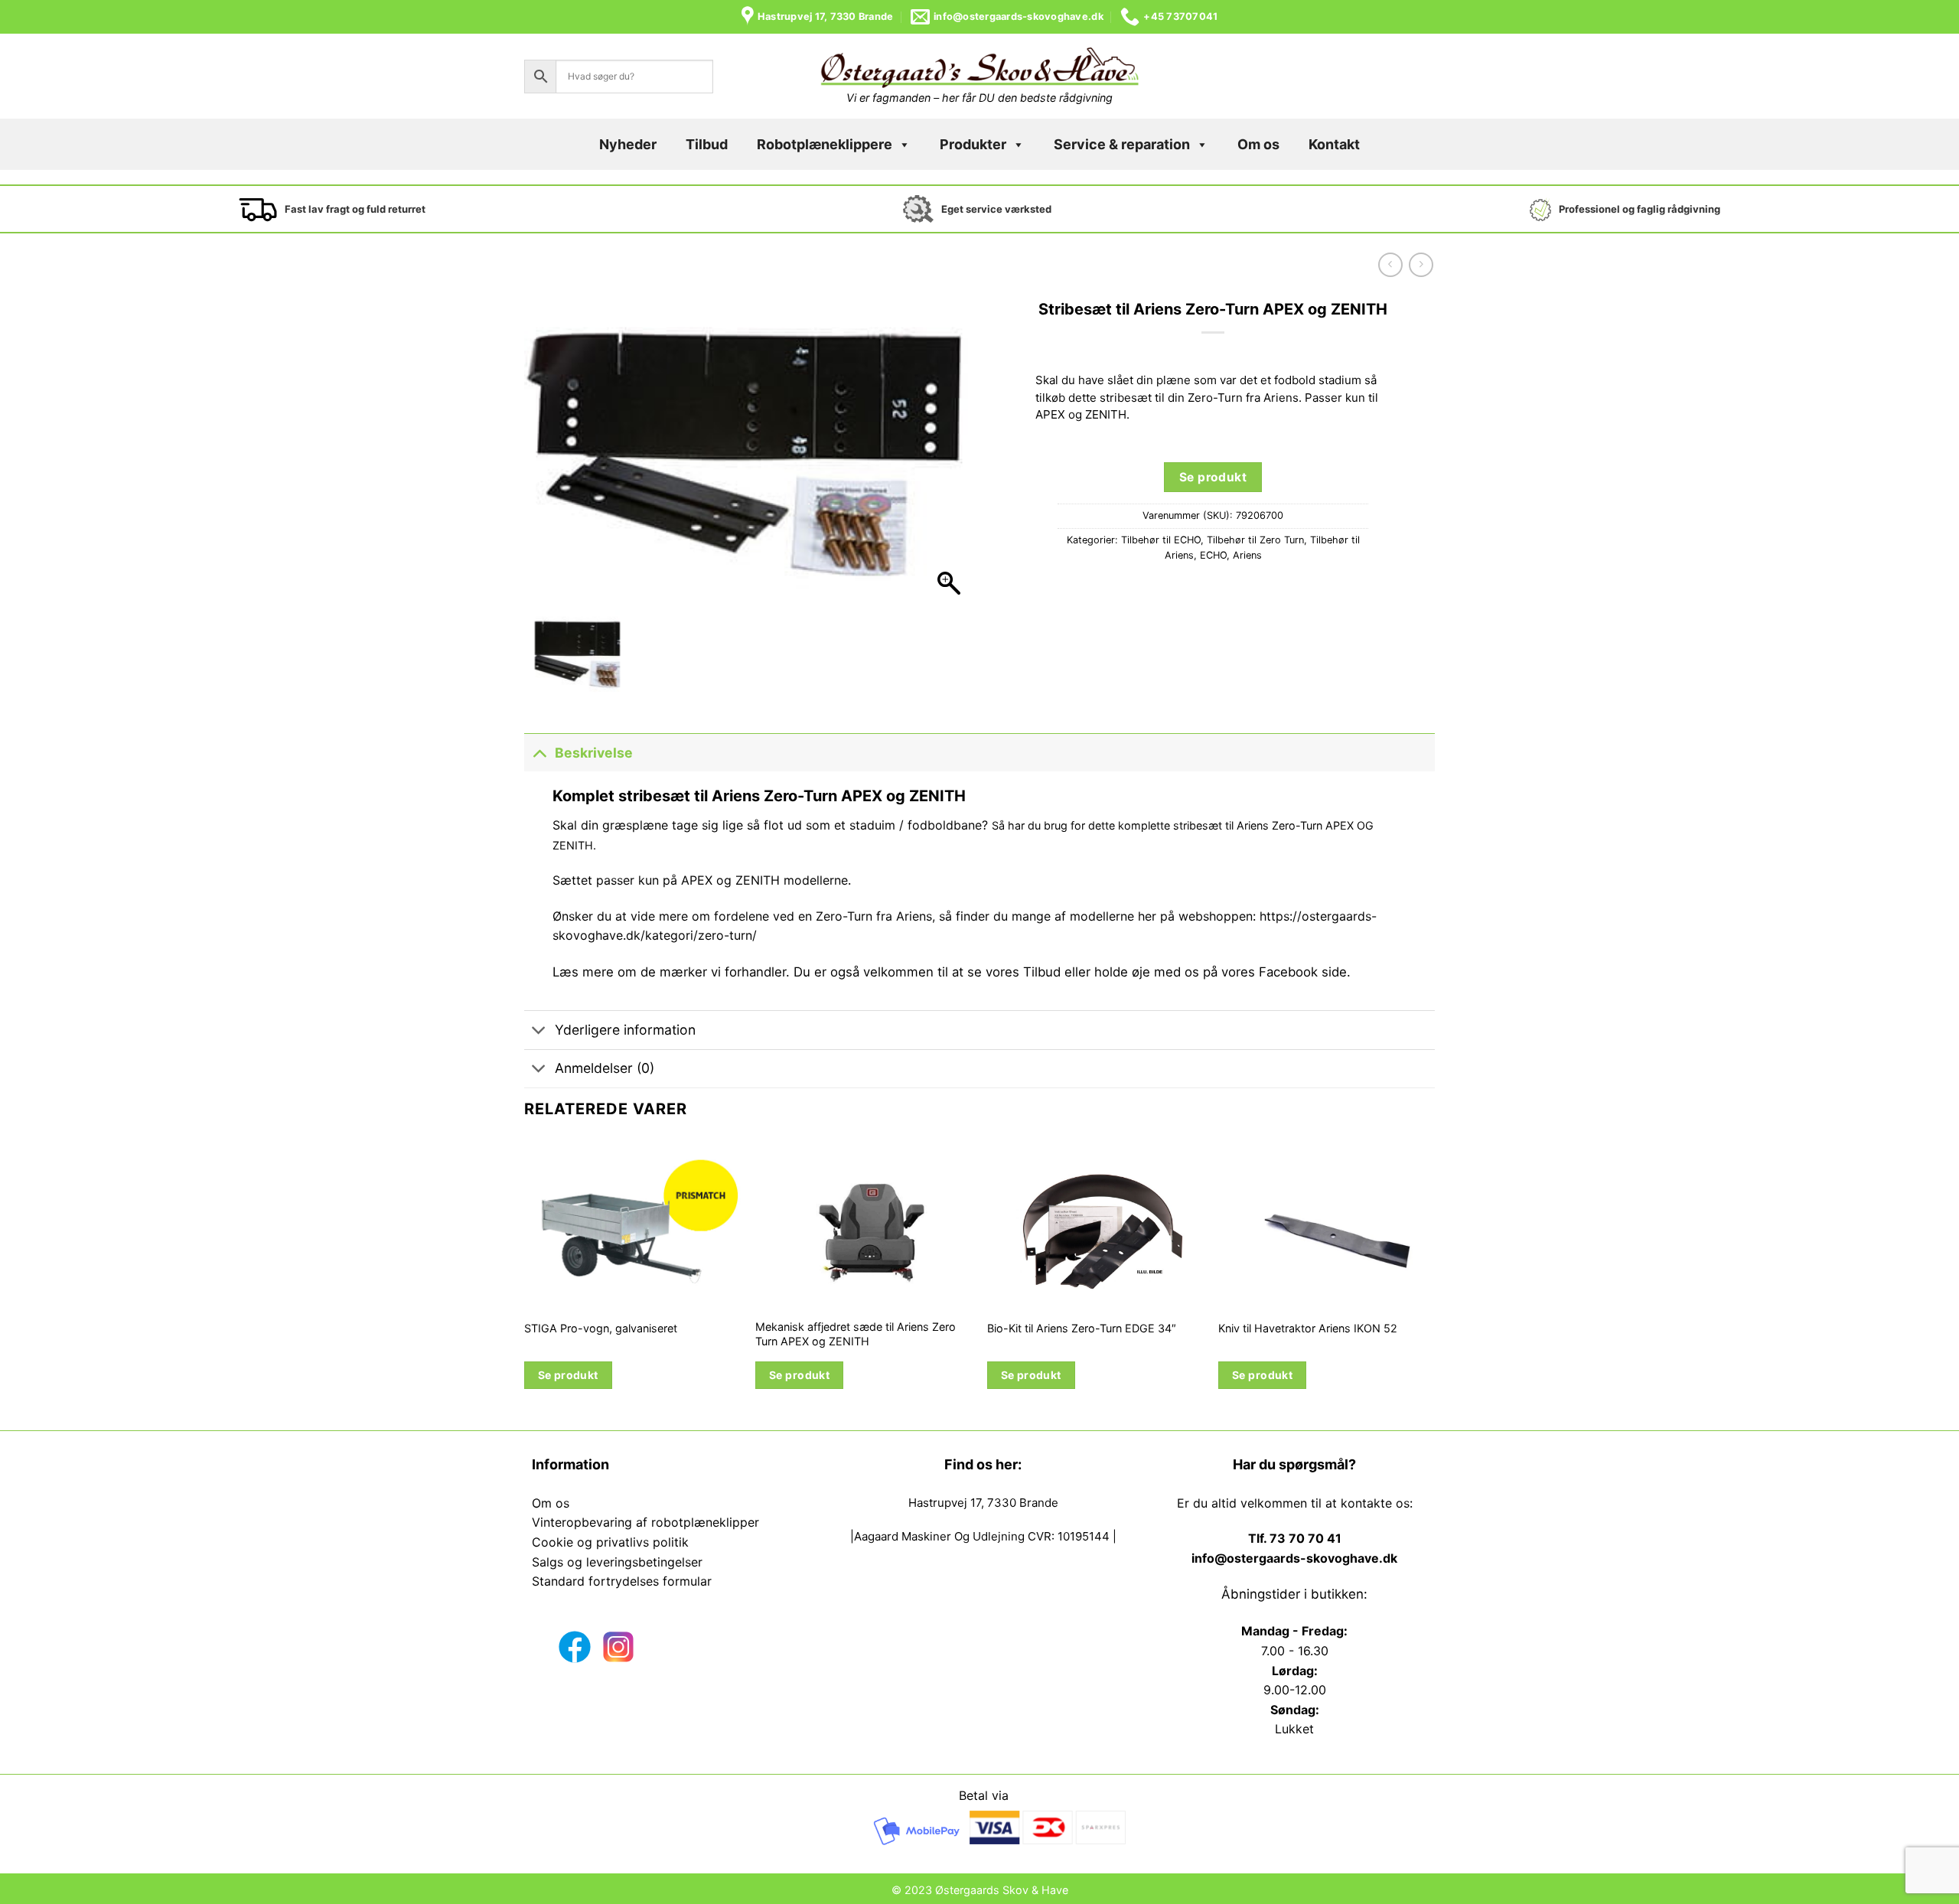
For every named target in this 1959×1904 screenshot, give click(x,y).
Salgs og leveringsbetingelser (617, 1562)
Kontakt (1334, 144)
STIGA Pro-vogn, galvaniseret (601, 1328)
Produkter (973, 144)
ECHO (1213, 555)
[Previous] (525, 1282)
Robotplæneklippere (825, 144)
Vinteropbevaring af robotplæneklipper (645, 1522)
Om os (1258, 144)
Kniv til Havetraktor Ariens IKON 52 (1308, 1328)
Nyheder (628, 144)
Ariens (1247, 555)
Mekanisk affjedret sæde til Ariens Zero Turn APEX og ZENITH (856, 1334)
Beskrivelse (594, 753)
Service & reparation (1122, 144)
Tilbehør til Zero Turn (1255, 540)
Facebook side (1303, 972)
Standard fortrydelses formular (622, 1581)
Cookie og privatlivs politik (610, 1542)
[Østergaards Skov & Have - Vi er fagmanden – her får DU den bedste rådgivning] (979, 68)
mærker (683, 972)
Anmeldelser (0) (605, 1068)
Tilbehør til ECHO (1161, 540)
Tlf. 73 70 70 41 (1295, 1538)
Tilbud (707, 144)
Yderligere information (625, 1030)
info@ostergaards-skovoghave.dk (1294, 1558)
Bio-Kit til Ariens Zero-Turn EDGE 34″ (1082, 1328)
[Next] (1434, 1282)
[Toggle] (539, 753)
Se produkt (1213, 477)
